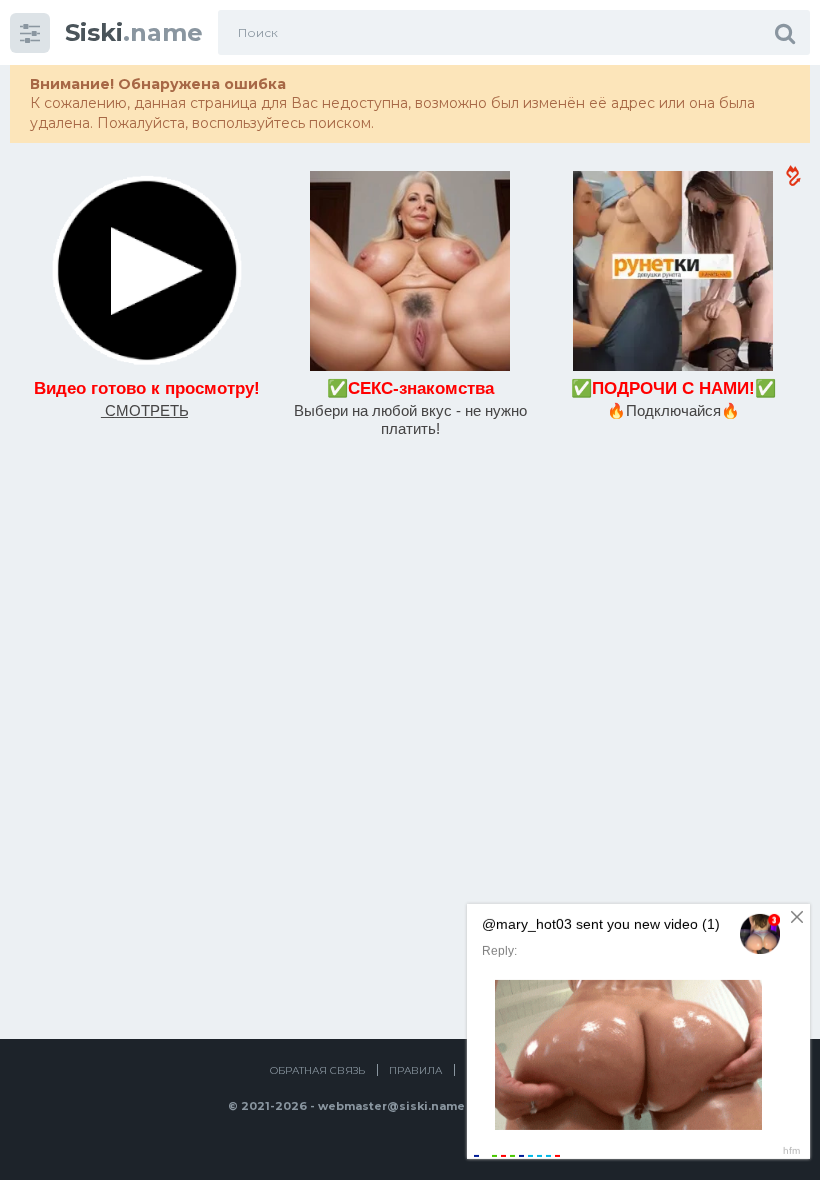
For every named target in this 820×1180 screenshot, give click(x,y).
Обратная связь (317, 1070)
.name (134, 32)
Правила (415, 1070)
